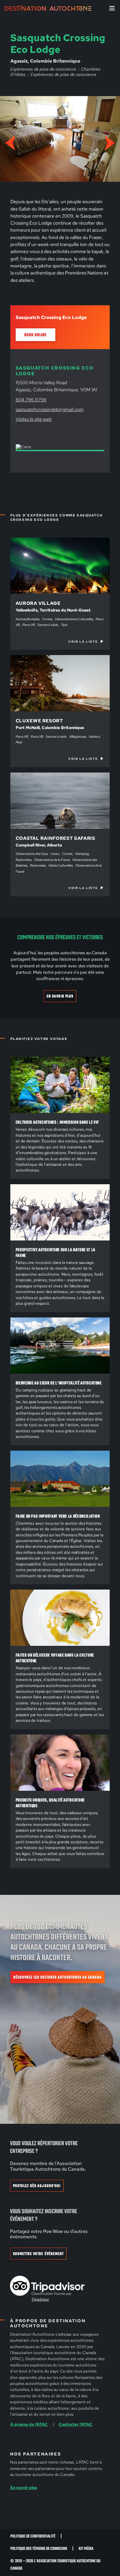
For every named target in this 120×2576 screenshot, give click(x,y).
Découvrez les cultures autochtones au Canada (57, 1978)
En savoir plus (60, 996)
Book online (35, 335)
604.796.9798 (31, 400)
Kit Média (86, 2549)
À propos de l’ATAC (29, 2424)
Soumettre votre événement (38, 2254)
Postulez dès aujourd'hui (37, 2186)
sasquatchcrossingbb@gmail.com (50, 409)
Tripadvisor (40, 2299)
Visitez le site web (34, 419)
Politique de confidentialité (33, 2536)
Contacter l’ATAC (75, 2424)
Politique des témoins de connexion (39, 2549)
